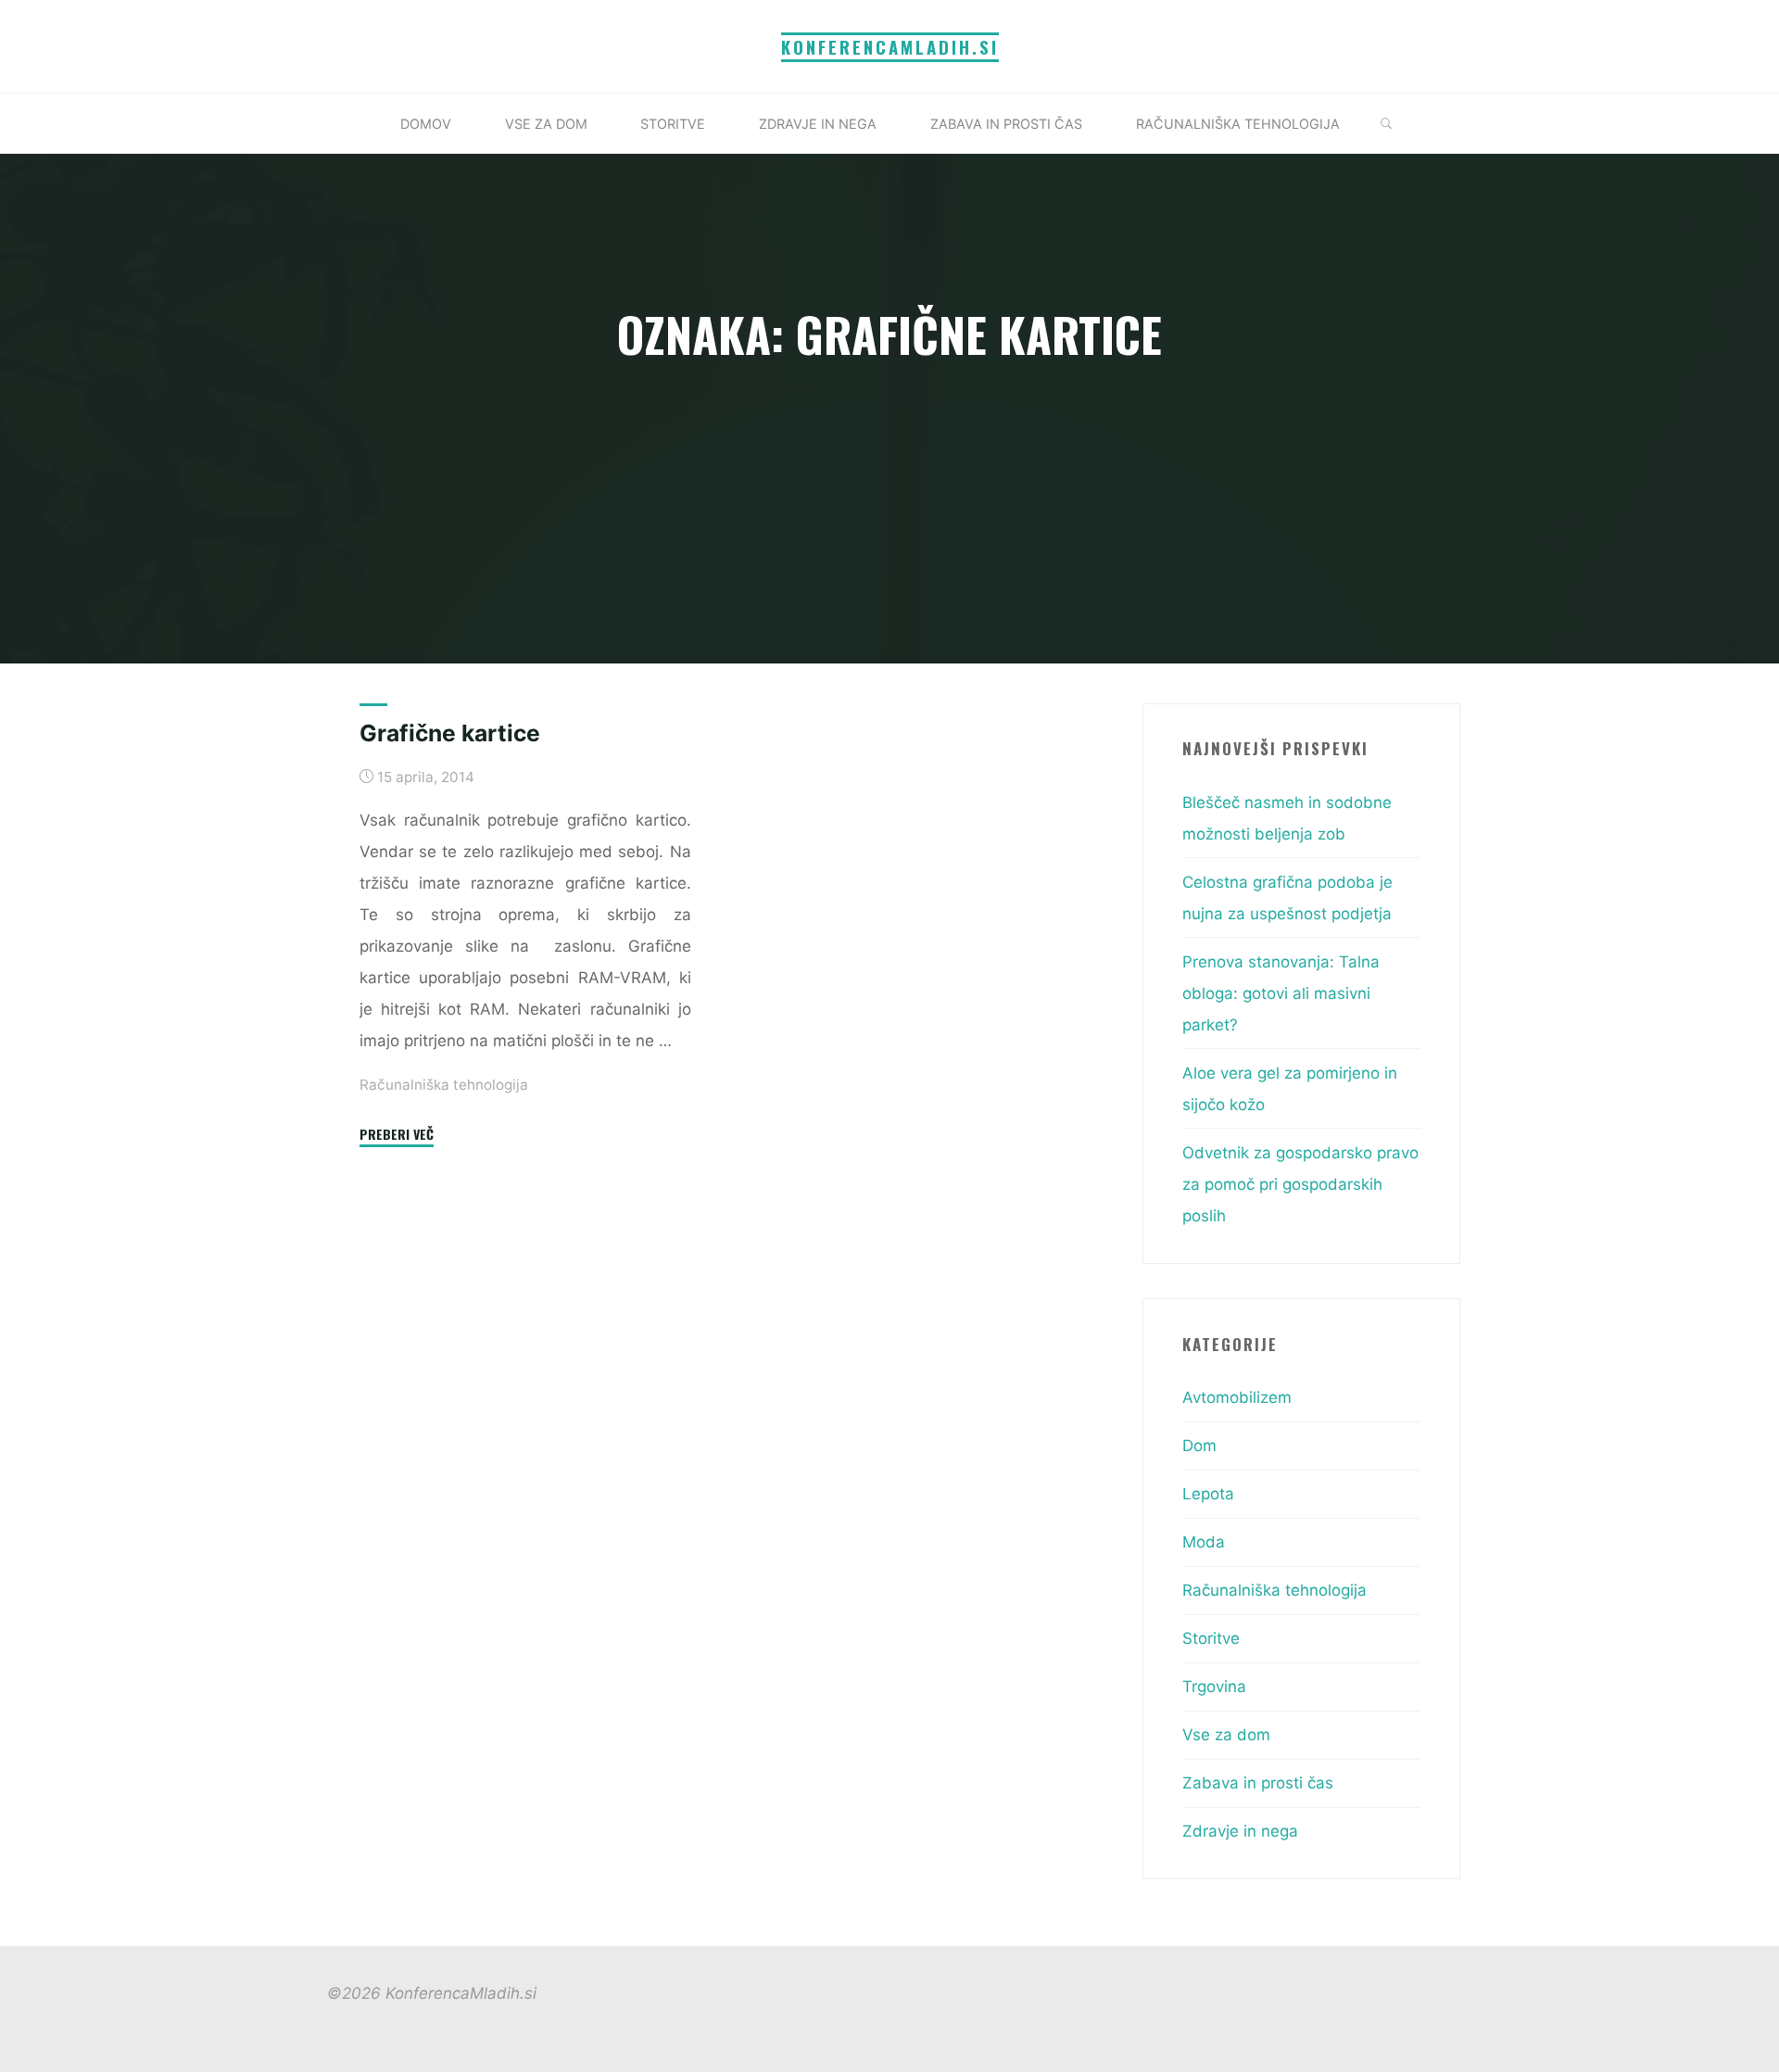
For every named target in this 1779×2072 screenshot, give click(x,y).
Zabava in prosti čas (1258, 1783)
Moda (1204, 1542)
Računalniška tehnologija (444, 1084)
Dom (1199, 1446)
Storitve (1211, 1638)
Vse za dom (1226, 1735)
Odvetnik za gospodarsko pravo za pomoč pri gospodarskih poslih (1300, 1184)
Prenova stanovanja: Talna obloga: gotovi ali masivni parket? (1281, 993)
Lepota (1208, 1494)
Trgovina (1214, 1687)
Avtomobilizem (1237, 1397)
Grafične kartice (450, 733)
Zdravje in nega (1240, 1831)
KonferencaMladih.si (890, 47)
